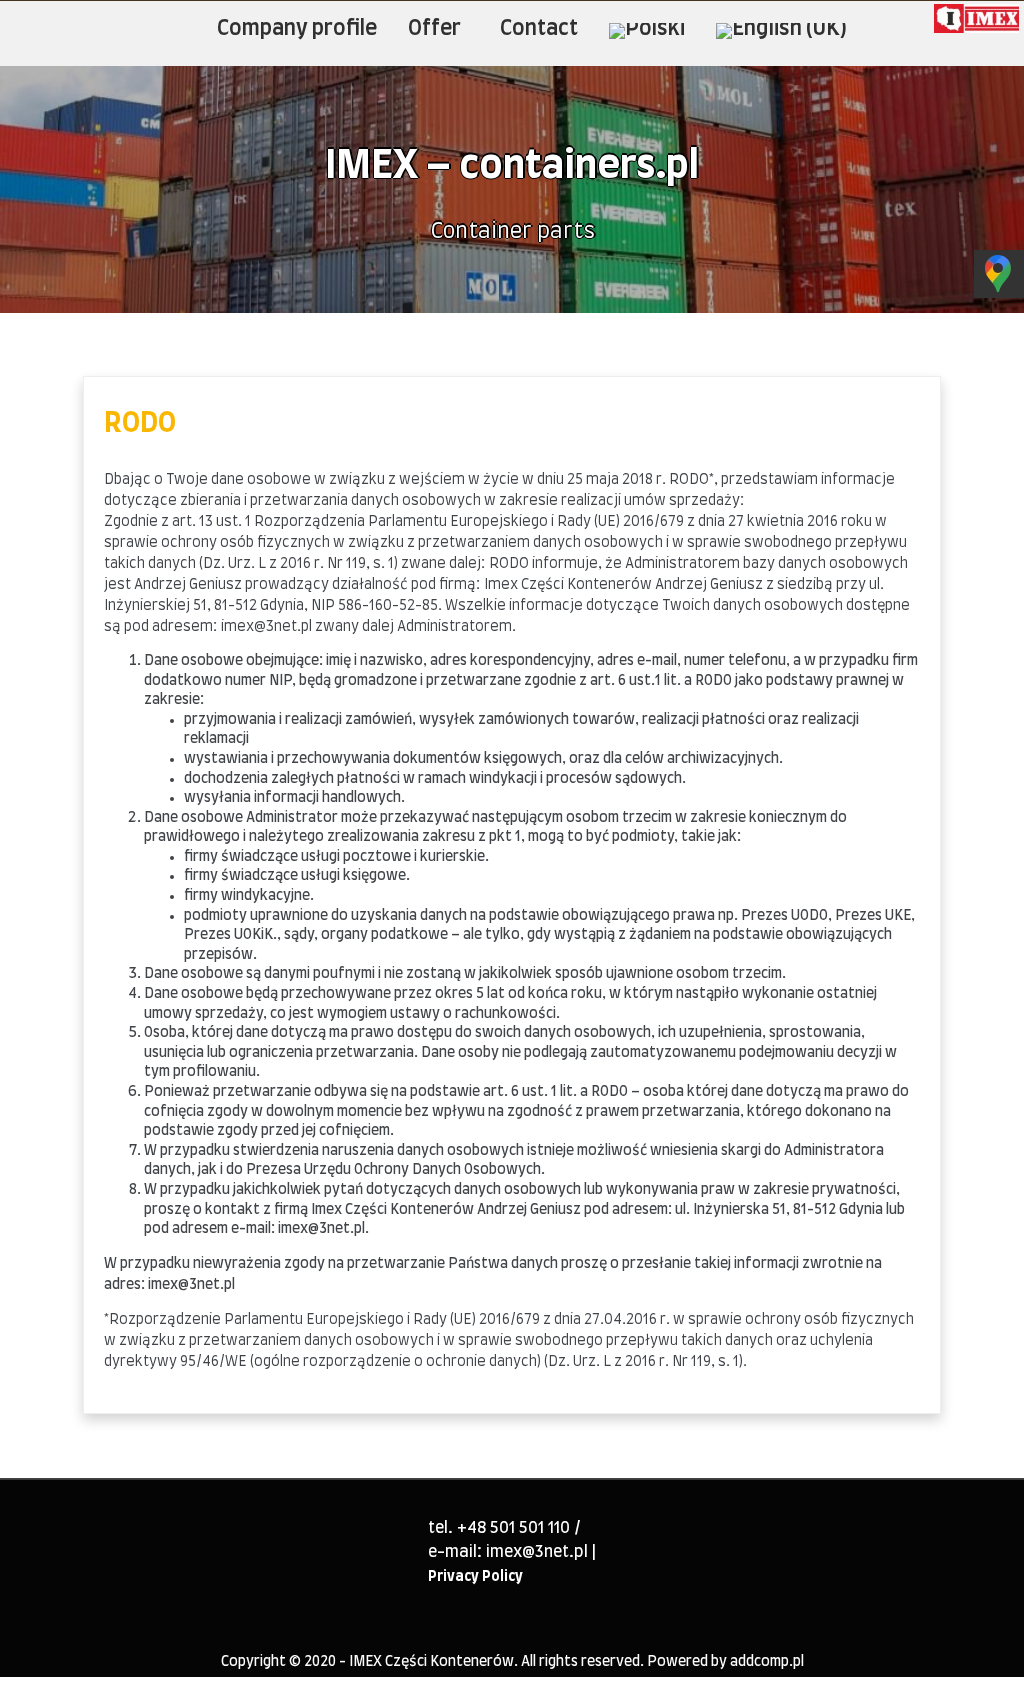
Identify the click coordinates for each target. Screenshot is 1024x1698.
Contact (539, 28)
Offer (434, 28)
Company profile (297, 28)
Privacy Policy (475, 1577)
